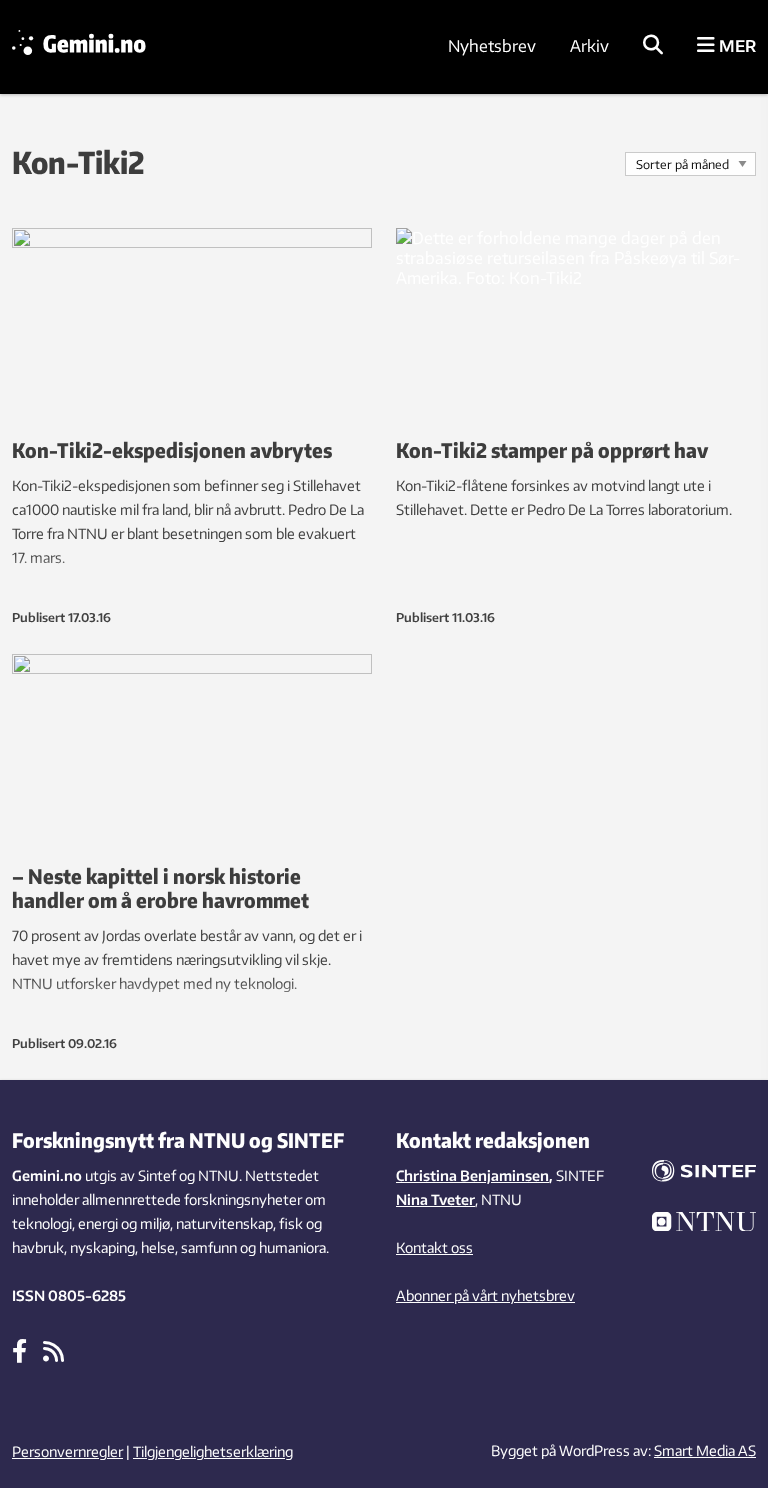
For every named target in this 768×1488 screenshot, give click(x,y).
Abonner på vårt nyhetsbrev (485, 1295)
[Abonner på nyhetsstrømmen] (53, 1350)
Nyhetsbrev (492, 46)
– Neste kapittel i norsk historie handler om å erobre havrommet (160, 887)
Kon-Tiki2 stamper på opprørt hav (552, 449)
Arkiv (589, 46)
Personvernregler (67, 1451)
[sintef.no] (704, 1173)
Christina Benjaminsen (472, 1175)
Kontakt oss (434, 1247)
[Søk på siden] (653, 46)
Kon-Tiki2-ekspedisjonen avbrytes (172, 449)
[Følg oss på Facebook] (19, 1350)
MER (735, 46)
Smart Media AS (705, 1450)
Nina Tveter (435, 1199)
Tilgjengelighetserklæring (213, 1451)
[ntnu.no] (704, 1225)
